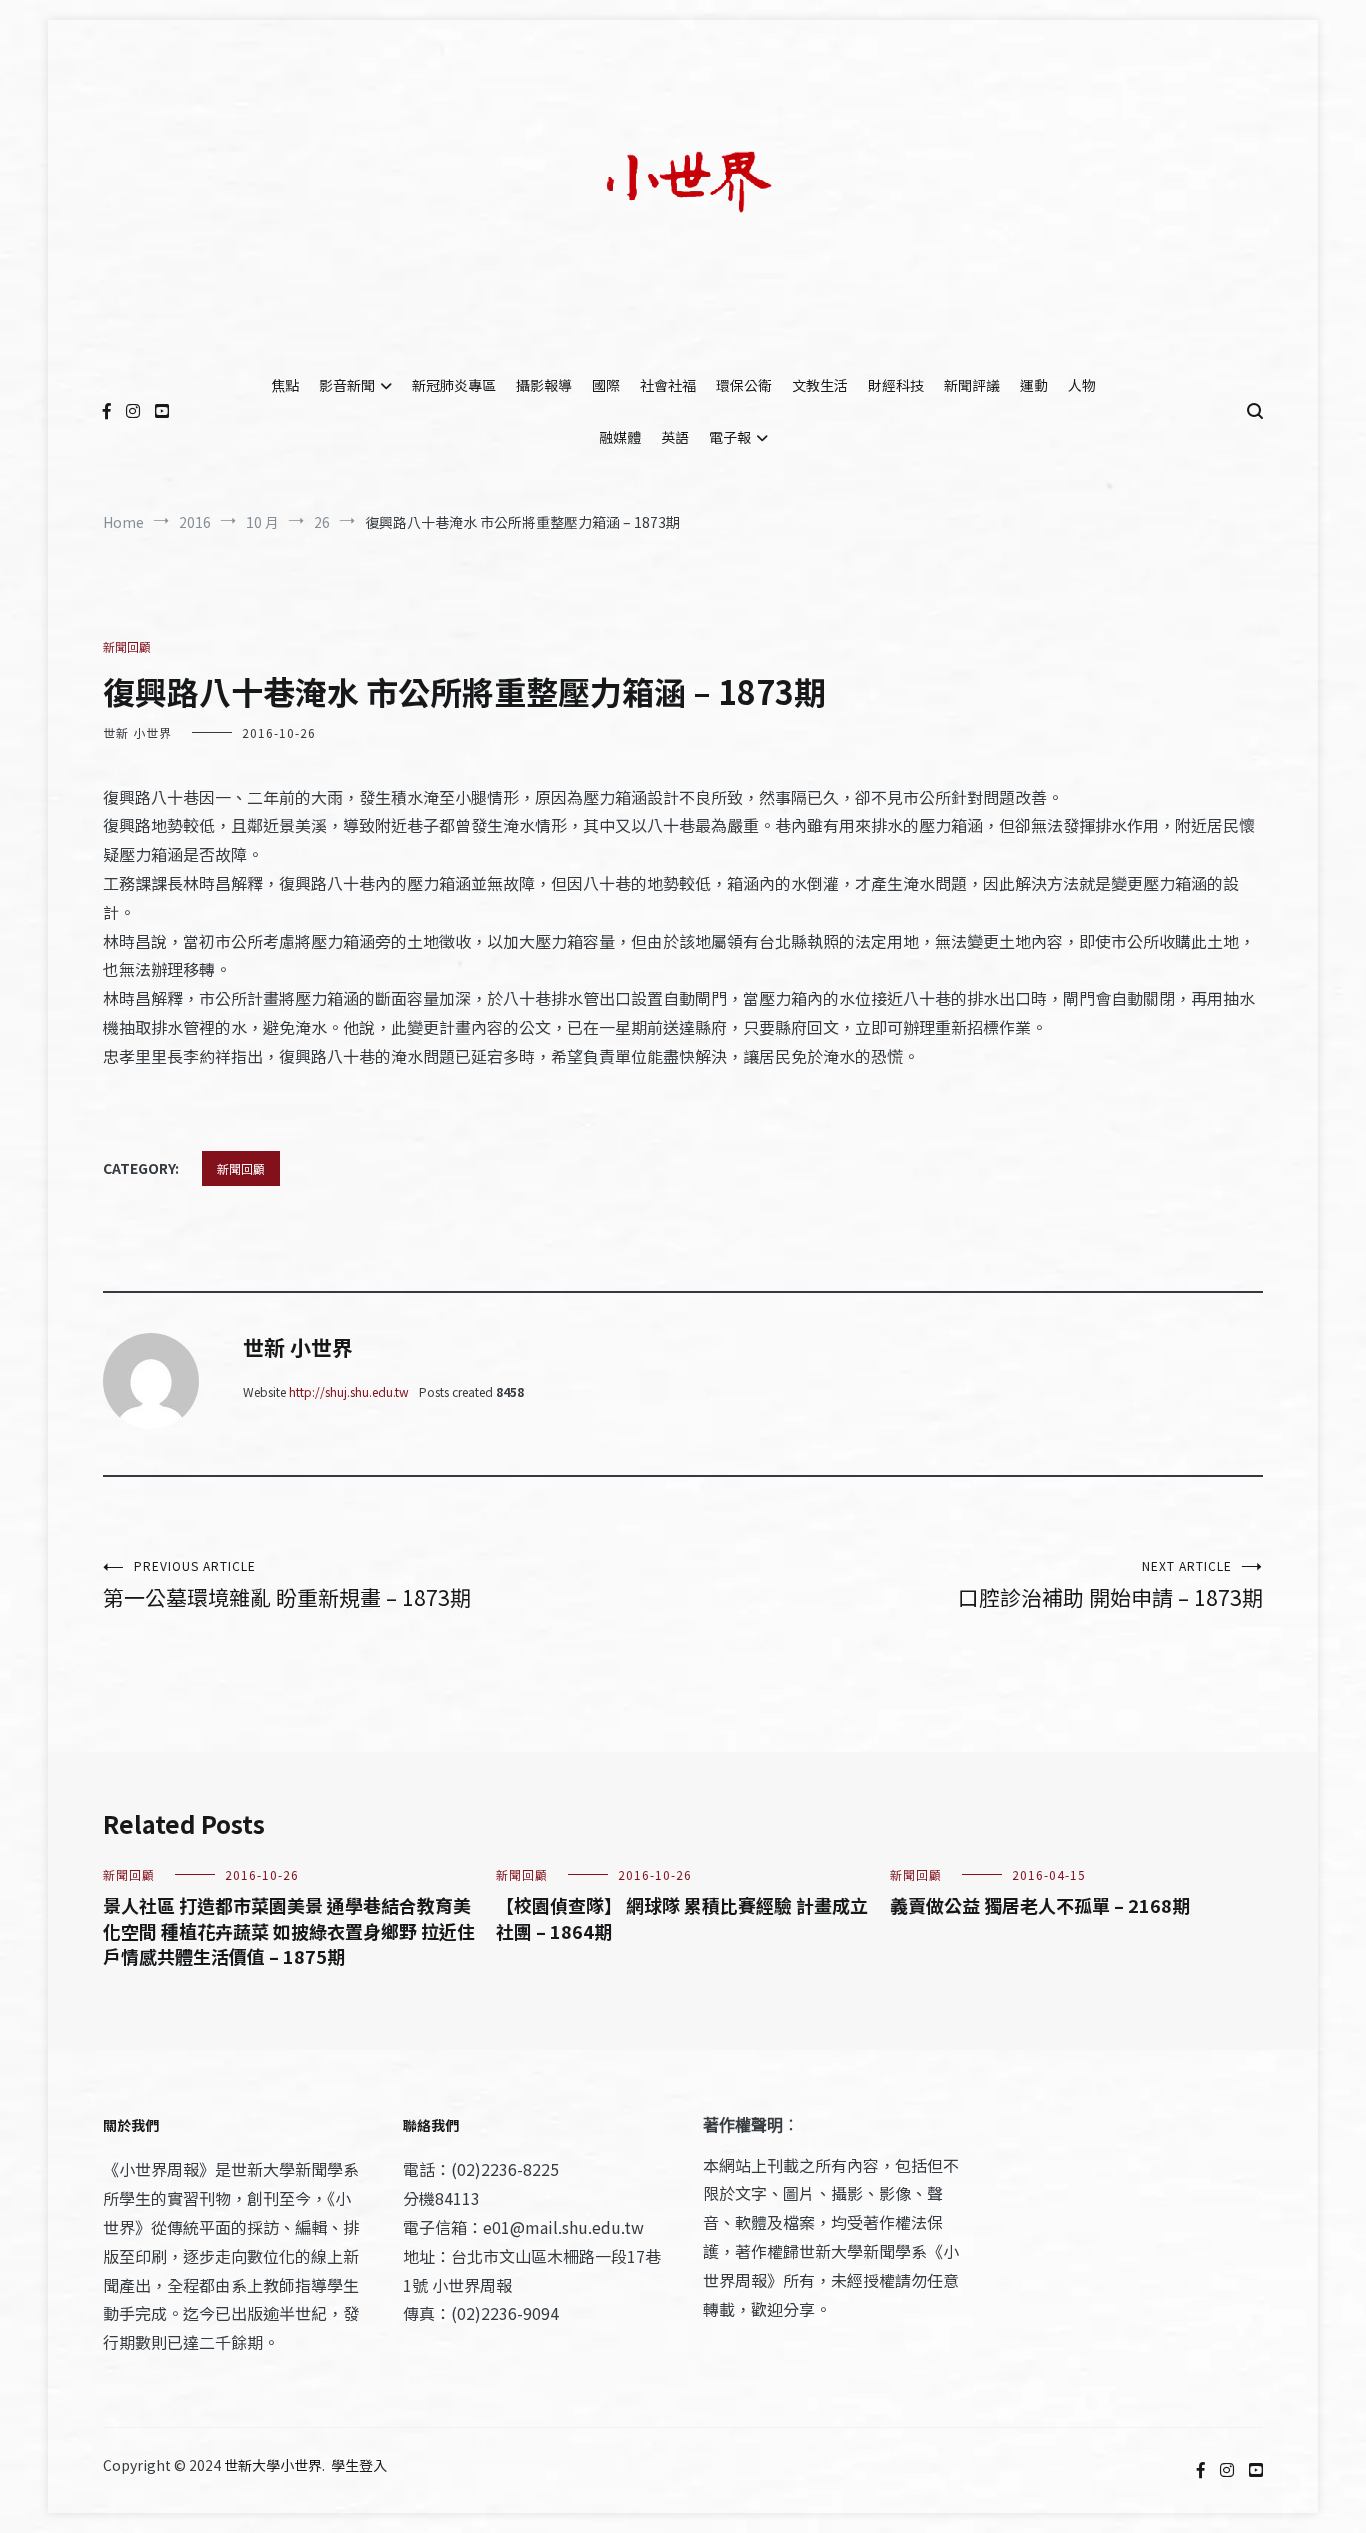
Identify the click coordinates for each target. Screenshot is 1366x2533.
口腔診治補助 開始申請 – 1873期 (1110, 1584)
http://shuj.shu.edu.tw (349, 1391)
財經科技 (896, 385)
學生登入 (359, 2465)
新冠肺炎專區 (454, 385)
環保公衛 (744, 385)
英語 (675, 437)
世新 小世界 (137, 732)
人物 (1082, 385)
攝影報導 (544, 385)
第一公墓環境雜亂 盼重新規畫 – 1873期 (287, 1584)
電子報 (730, 437)
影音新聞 (347, 385)
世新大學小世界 (273, 2465)
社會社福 (668, 385)
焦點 (285, 385)
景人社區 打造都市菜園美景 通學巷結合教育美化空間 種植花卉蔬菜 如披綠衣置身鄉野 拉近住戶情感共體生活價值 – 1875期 (289, 1930)
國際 (606, 385)
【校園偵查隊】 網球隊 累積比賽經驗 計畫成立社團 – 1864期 (682, 1917)
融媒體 (620, 437)
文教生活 (820, 385)
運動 (1034, 385)
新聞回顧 (127, 646)
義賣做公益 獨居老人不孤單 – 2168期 (1040, 1905)
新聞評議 (972, 385)
